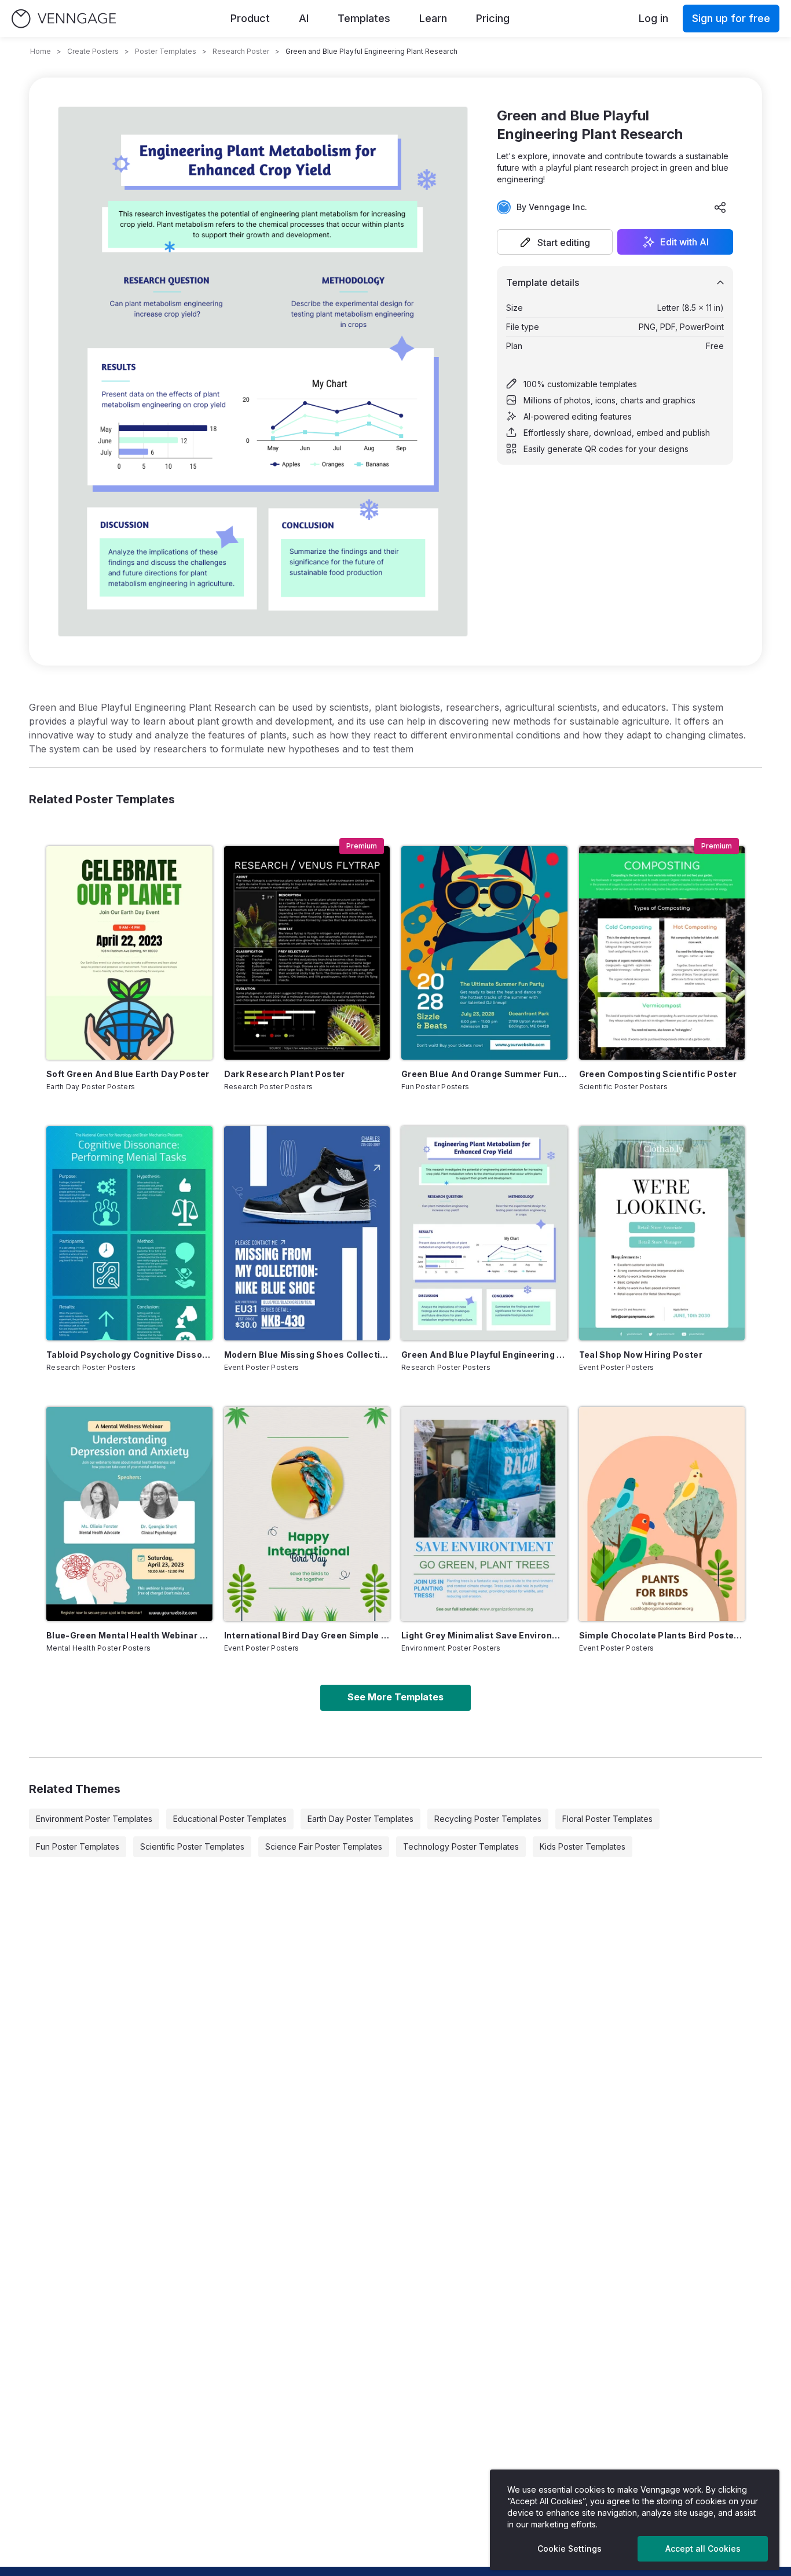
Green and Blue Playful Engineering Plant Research (484, 1355)
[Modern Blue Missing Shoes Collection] (307, 1233)
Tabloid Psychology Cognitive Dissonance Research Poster (129, 1355)
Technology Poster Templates (461, 1846)
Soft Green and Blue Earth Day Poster (128, 1074)
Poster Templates (166, 51)
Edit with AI (684, 242)
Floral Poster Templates (607, 1819)
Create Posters (93, 51)
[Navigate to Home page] (64, 19)
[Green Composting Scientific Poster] (662, 953)
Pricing (493, 18)
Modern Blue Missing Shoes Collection (307, 1355)
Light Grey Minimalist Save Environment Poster (484, 1635)
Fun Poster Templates (78, 1846)
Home (41, 51)
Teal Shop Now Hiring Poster (641, 1355)
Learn (433, 18)
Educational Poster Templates (230, 1819)
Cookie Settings (570, 2549)
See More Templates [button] (395, 1697)
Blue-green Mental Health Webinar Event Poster (129, 1635)
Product (250, 18)
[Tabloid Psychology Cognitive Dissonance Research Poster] (129, 1233)
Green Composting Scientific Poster (658, 1074)
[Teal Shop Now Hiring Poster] (662, 1233)
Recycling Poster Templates (488, 1819)
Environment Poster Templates (94, 1819)
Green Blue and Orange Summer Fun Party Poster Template (484, 1074)
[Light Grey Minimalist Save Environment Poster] (484, 1514)
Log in (653, 18)
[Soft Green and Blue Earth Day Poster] (129, 953)
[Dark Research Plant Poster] (307, 953)
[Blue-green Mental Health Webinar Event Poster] (129, 1514)
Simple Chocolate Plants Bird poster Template (662, 1635)
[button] (555, 242)
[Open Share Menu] (720, 207)
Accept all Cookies (703, 2549)
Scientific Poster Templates (192, 1846)
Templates (364, 18)
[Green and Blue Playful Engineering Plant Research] (484, 1233)
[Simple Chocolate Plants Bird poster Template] (662, 1514)
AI (304, 18)
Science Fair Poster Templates (324, 1846)
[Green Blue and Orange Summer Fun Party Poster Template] (484, 953)
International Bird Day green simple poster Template (307, 1635)
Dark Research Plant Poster (285, 1074)
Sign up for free (731, 18)
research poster (241, 51)
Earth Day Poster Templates (360, 1819)
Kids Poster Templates (583, 1846)
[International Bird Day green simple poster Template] (307, 1514)
